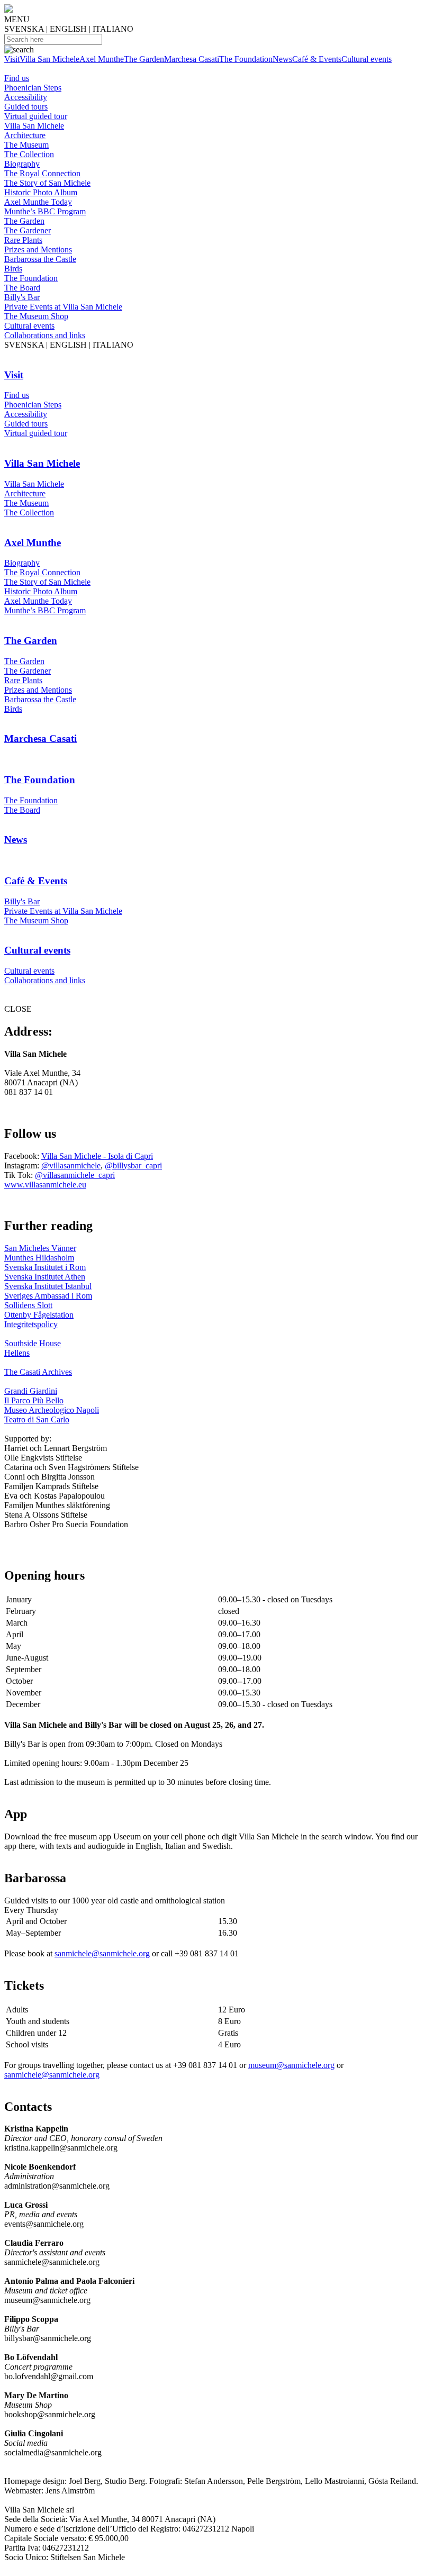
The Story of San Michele (47, 183)
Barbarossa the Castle (40, 259)
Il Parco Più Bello (34, 1400)
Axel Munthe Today (38, 202)
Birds (13, 269)
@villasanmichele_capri (75, 1175)
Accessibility (26, 97)
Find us (17, 78)
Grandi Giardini (31, 1391)
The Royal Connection (42, 173)
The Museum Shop (36, 316)
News (282, 59)
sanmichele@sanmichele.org (102, 1953)
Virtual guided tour (36, 116)
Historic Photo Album (41, 192)
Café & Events (317, 59)
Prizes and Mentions (38, 250)
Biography (22, 164)
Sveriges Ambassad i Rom (48, 1296)
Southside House (33, 1343)
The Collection (29, 154)
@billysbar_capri (133, 1165)
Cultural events (367, 59)
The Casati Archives (38, 1372)
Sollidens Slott (28, 1305)
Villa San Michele (49, 59)
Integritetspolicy (31, 1324)
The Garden (144, 59)
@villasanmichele (71, 1165)
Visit (12, 59)
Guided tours (26, 107)
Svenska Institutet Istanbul (48, 1286)
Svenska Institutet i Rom (45, 1267)
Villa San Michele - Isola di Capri (97, 1156)
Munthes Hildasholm (39, 1258)
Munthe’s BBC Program (45, 211)
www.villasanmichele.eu (45, 1185)
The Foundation (246, 59)
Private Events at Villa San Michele (63, 307)
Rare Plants (23, 240)
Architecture (25, 135)
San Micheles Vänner (40, 1248)
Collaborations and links (45, 335)
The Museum (26, 145)
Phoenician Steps (33, 88)
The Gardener (28, 230)
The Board (22, 288)
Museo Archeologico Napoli (52, 1410)
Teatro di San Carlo (37, 1419)
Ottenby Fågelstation (39, 1315)
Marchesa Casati (192, 59)
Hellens (17, 1353)
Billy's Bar (22, 297)
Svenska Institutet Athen (45, 1277)
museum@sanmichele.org (291, 2065)
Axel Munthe (102, 59)
